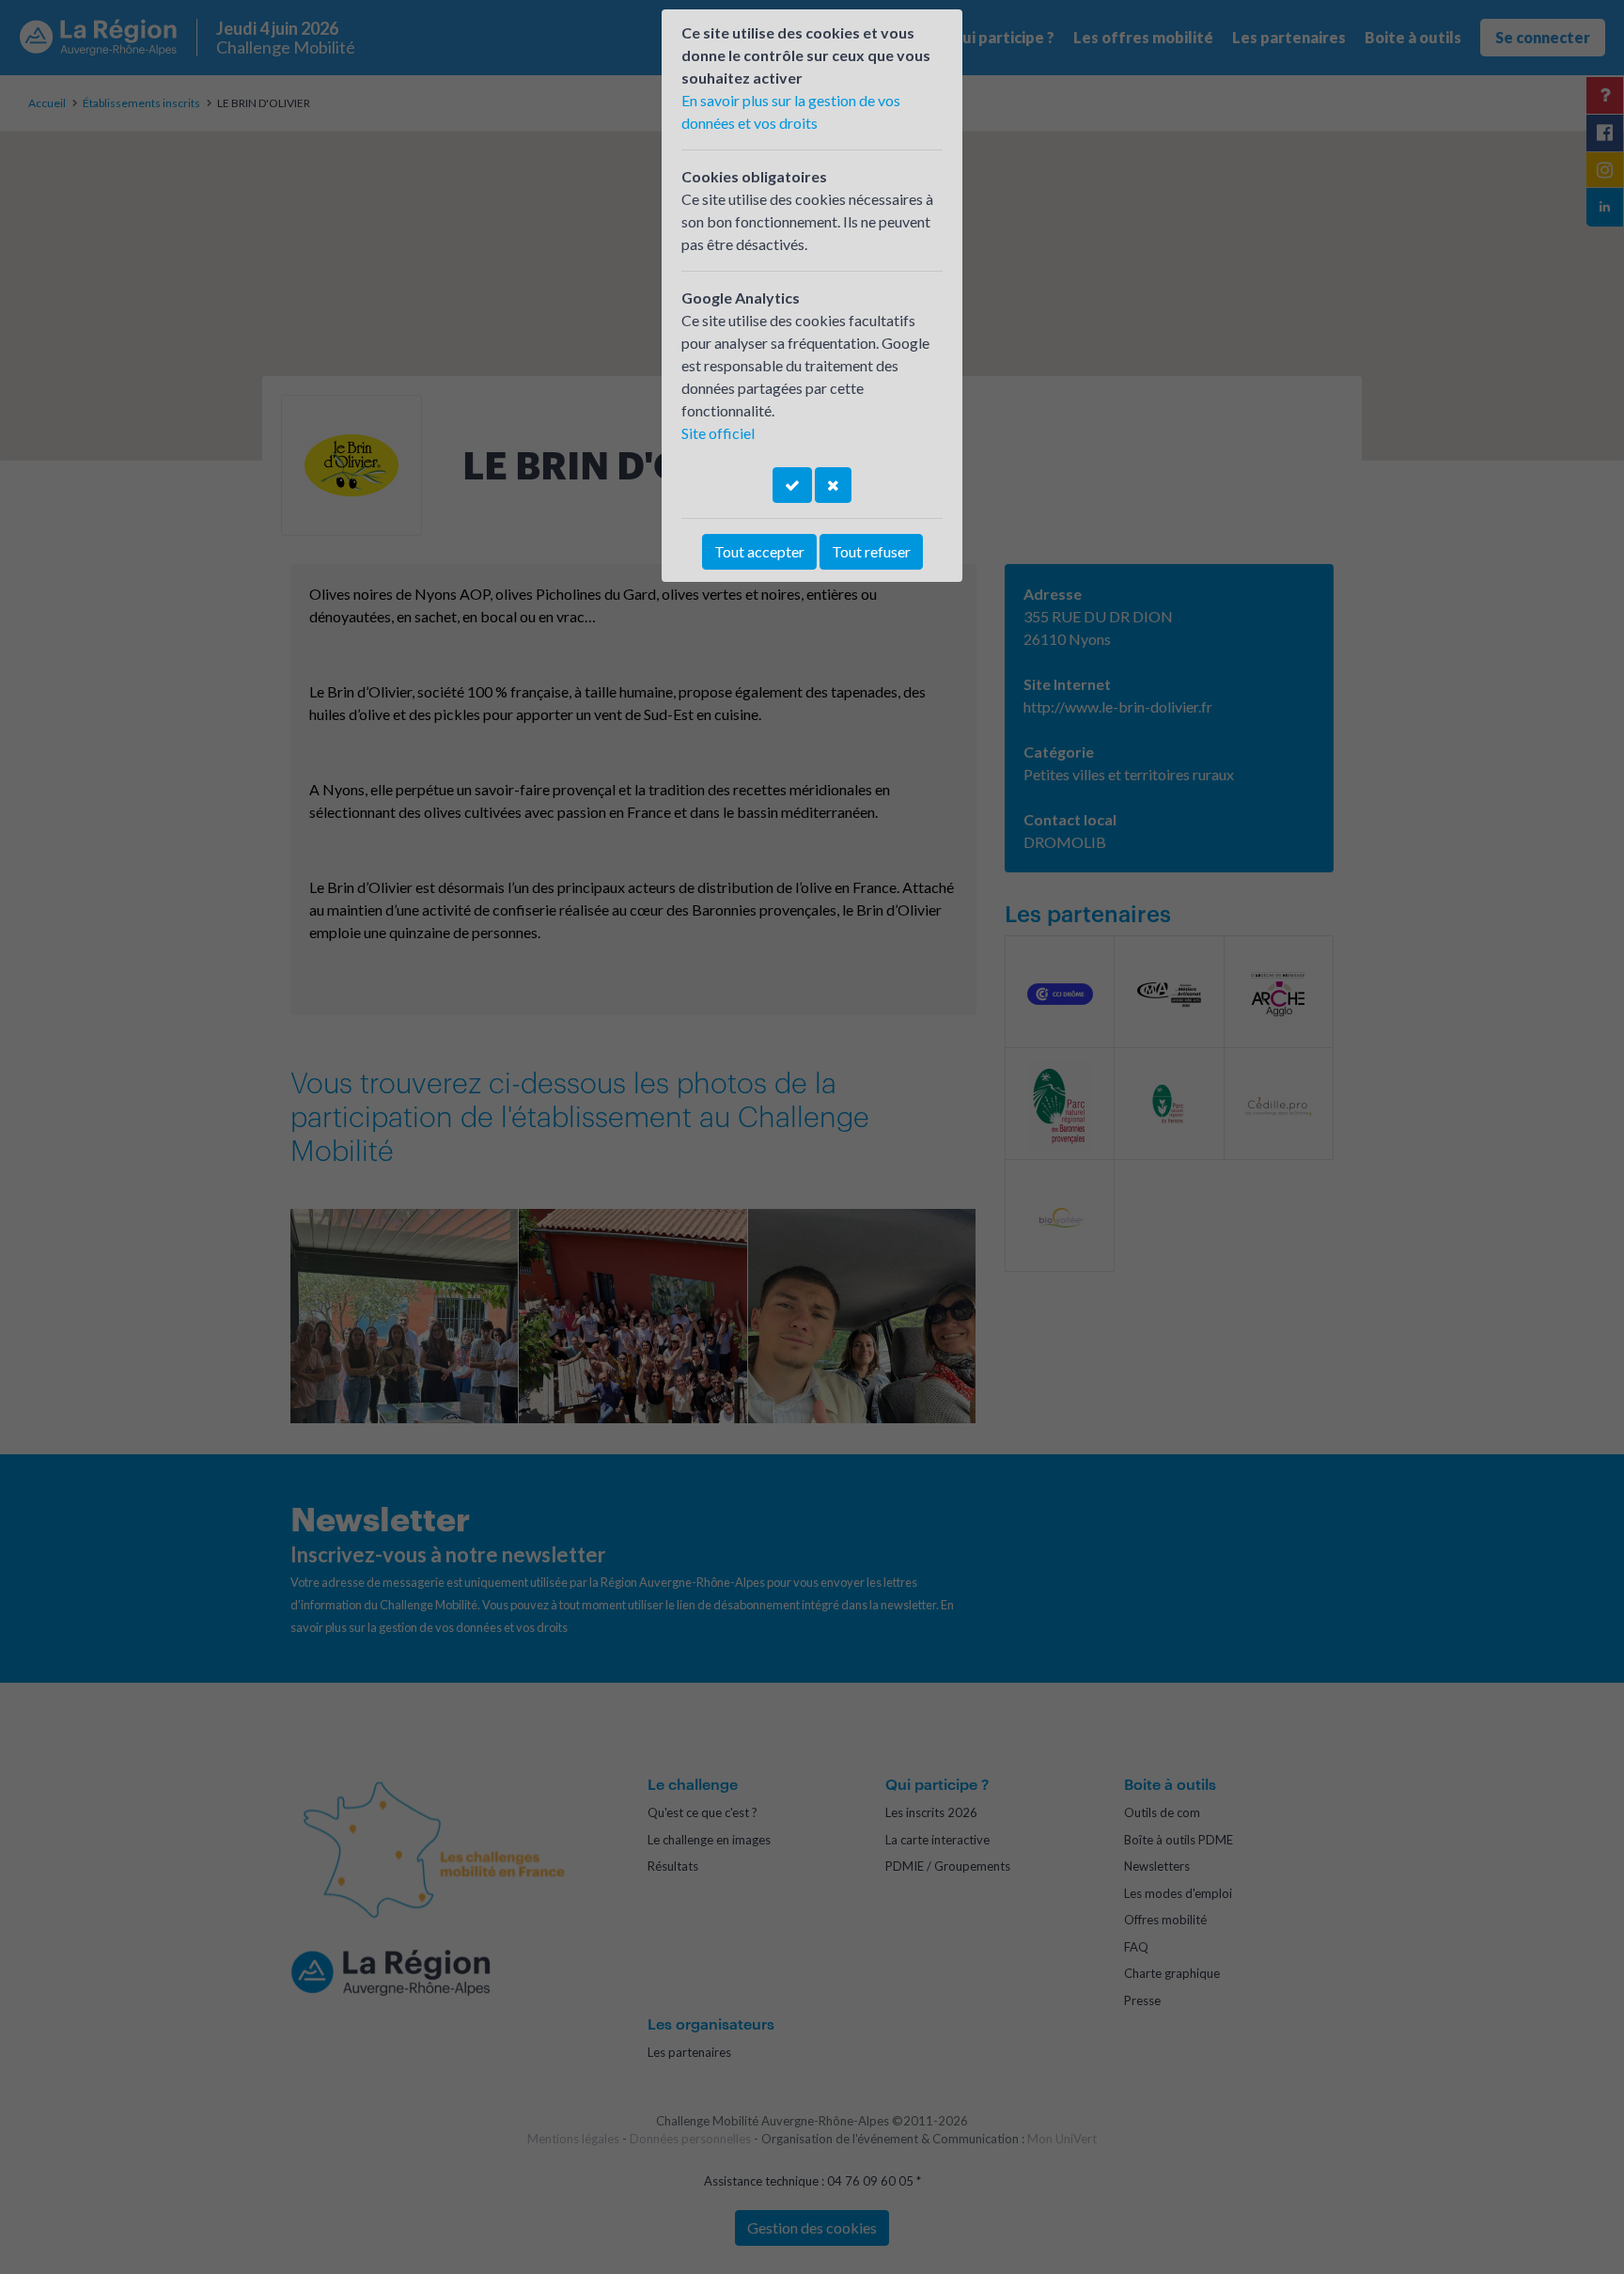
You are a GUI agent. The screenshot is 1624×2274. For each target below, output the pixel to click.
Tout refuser (871, 551)
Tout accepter (759, 551)
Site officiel (718, 433)
